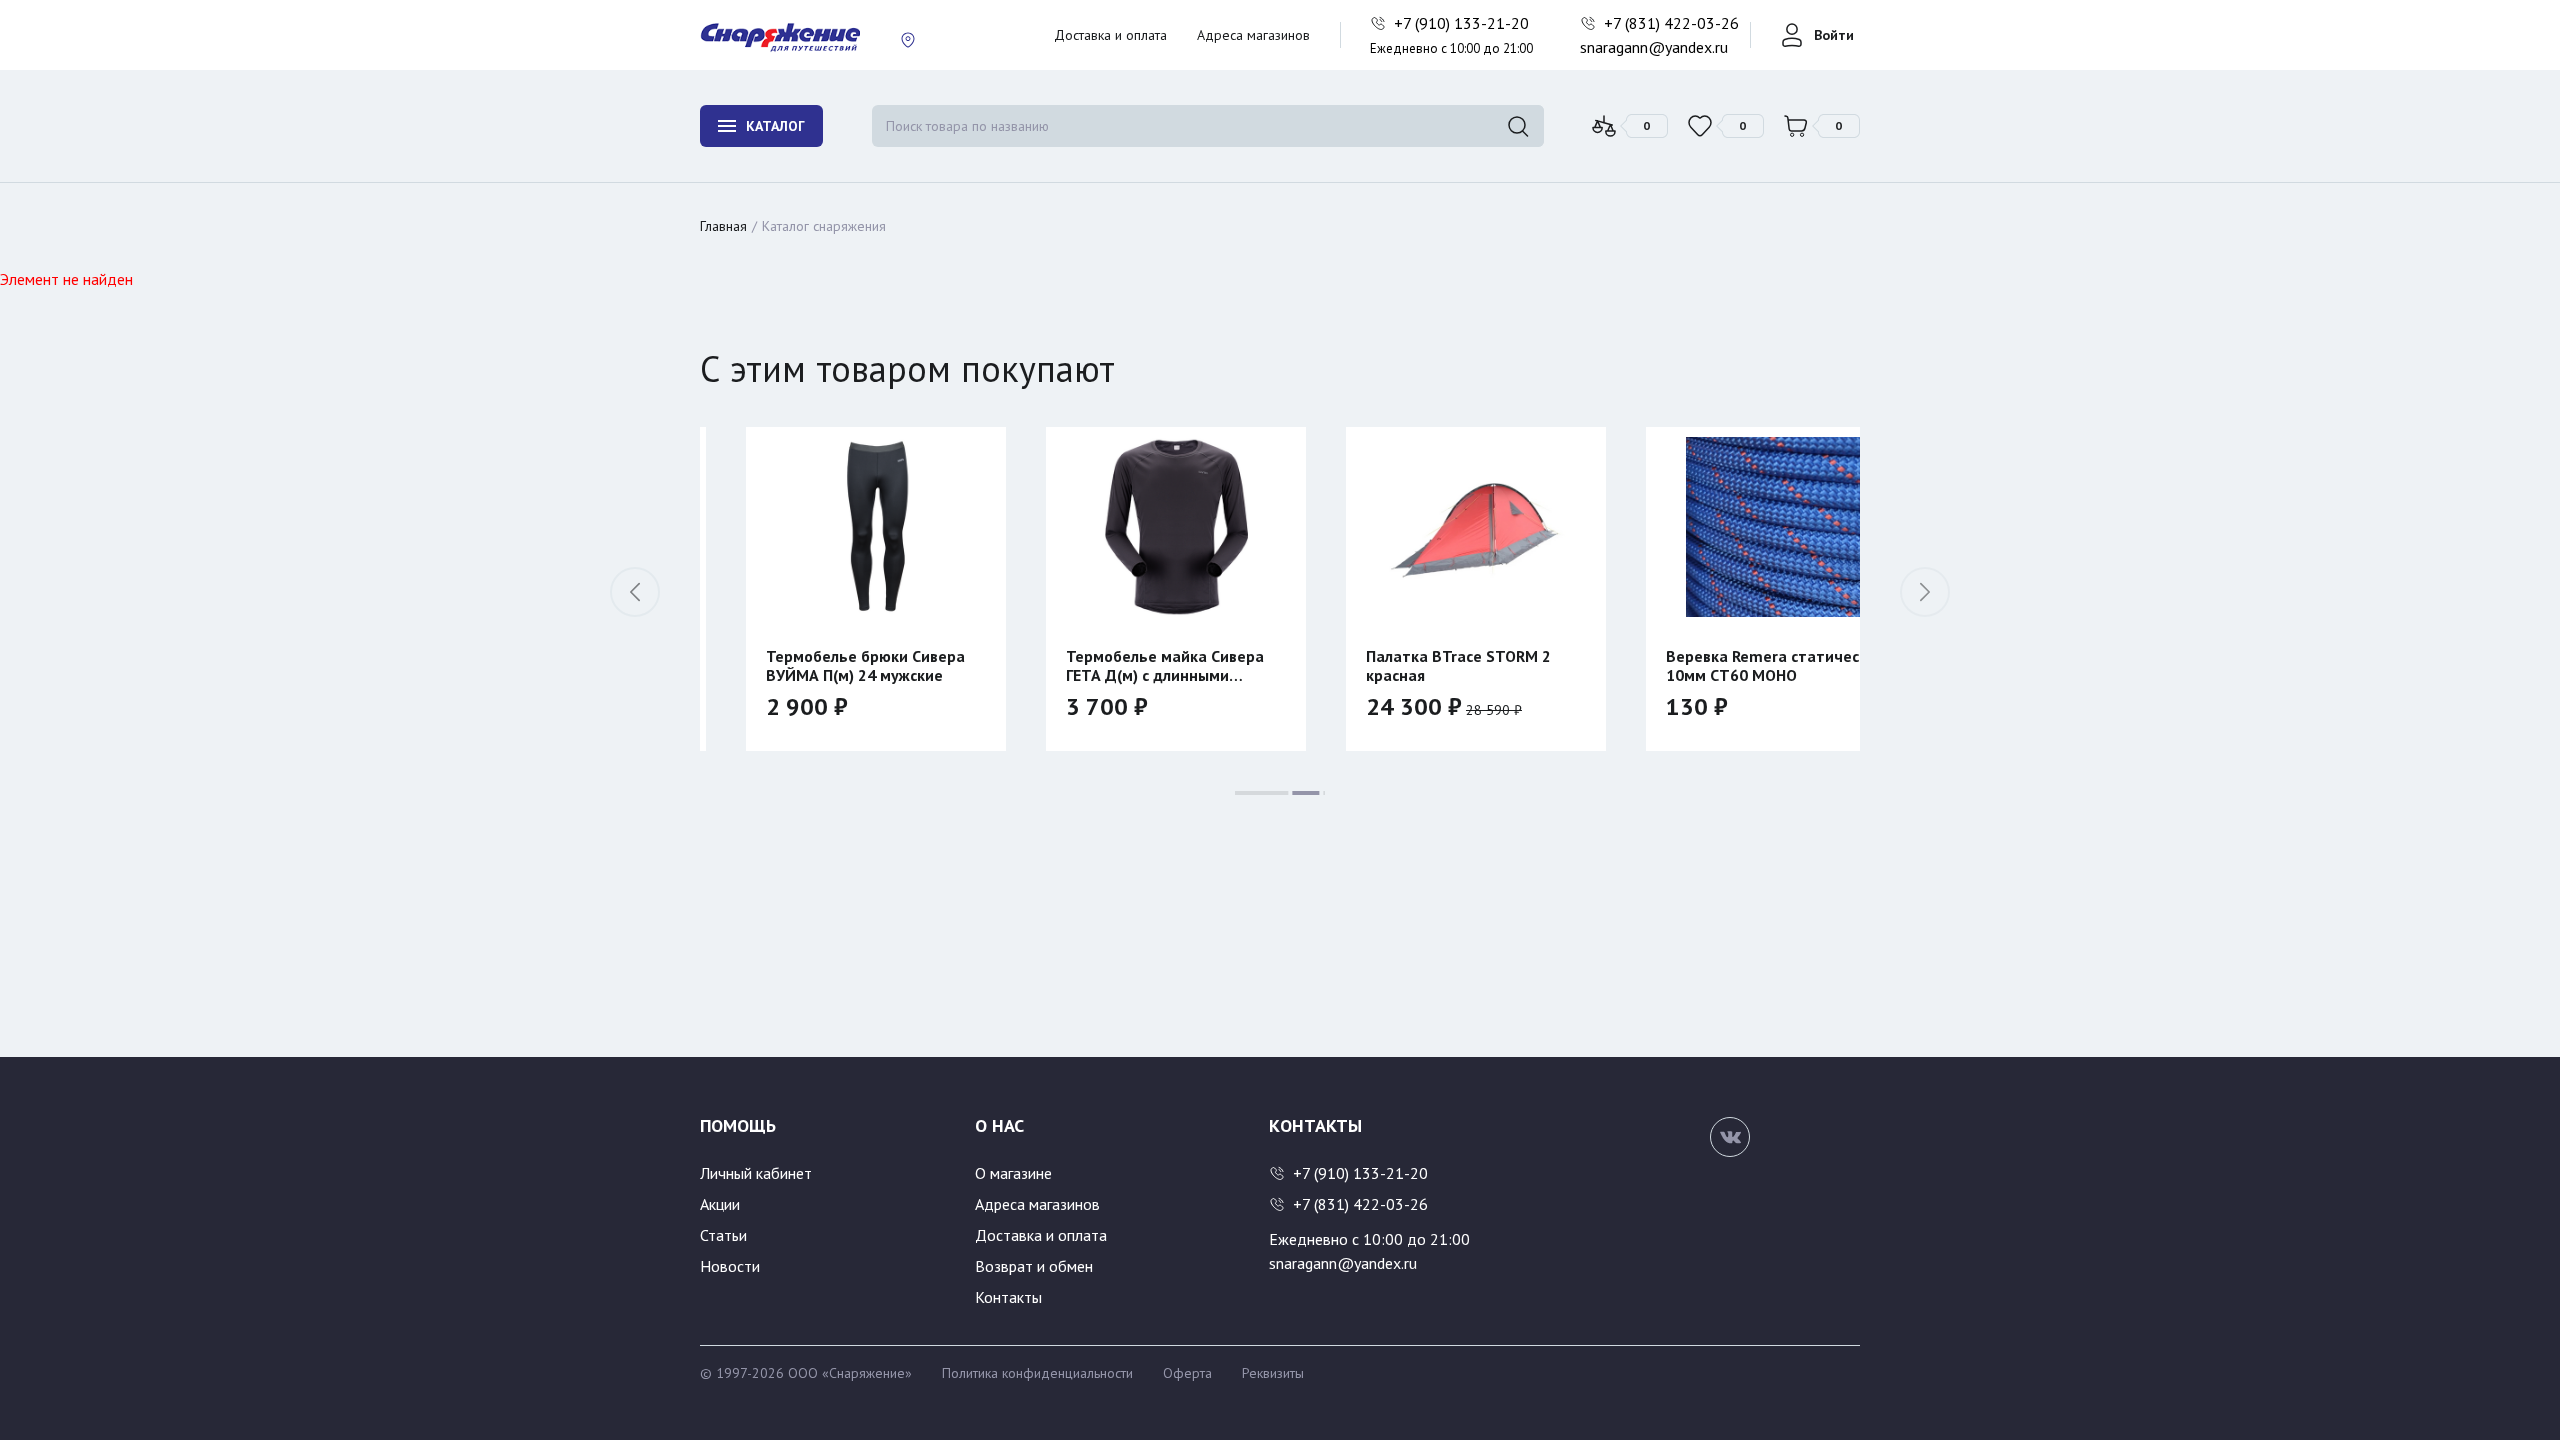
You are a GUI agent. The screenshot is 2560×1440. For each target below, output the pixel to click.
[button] (1925, 592)
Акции (720, 1204)
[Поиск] (1518, 126)
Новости (730, 1266)
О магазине (1013, 1173)
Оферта (1187, 1373)
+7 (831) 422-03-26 (1673, 23)
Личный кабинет (756, 1173)
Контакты (1008, 1297)
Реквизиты (1273, 1373)
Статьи (723, 1235)
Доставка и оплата (1110, 35)
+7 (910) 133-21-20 (1463, 23)
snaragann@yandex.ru (1654, 47)
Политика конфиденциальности (1037, 1373)
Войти (1834, 35)
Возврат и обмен (1034, 1266)
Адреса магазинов (1253, 35)
